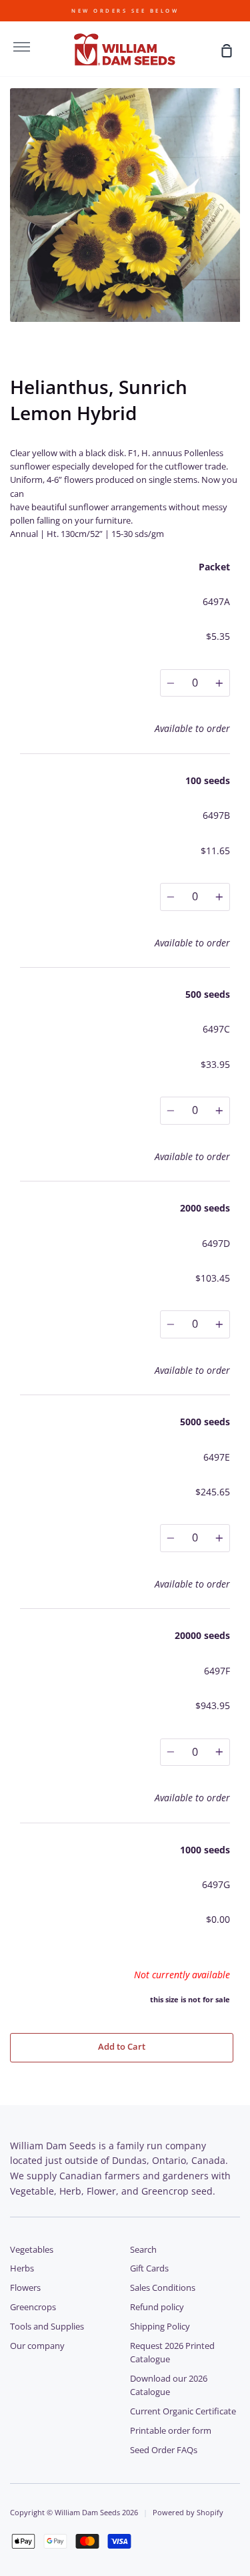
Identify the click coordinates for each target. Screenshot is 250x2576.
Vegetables (32, 2250)
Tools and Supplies (47, 2327)
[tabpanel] (125, 205)
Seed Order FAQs (164, 2450)
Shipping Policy (160, 2327)
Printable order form (171, 2431)
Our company (37, 2346)
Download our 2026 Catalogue (169, 2385)
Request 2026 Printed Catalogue (172, 2353)
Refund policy (157, 2307)
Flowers (25, 2288)
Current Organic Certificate (183, 2411)
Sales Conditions (163, 2288)
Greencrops (33, 2307)
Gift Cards (149, 2268)
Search (143, 2250)
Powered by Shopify (188, 2512)
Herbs (22, 2268)
